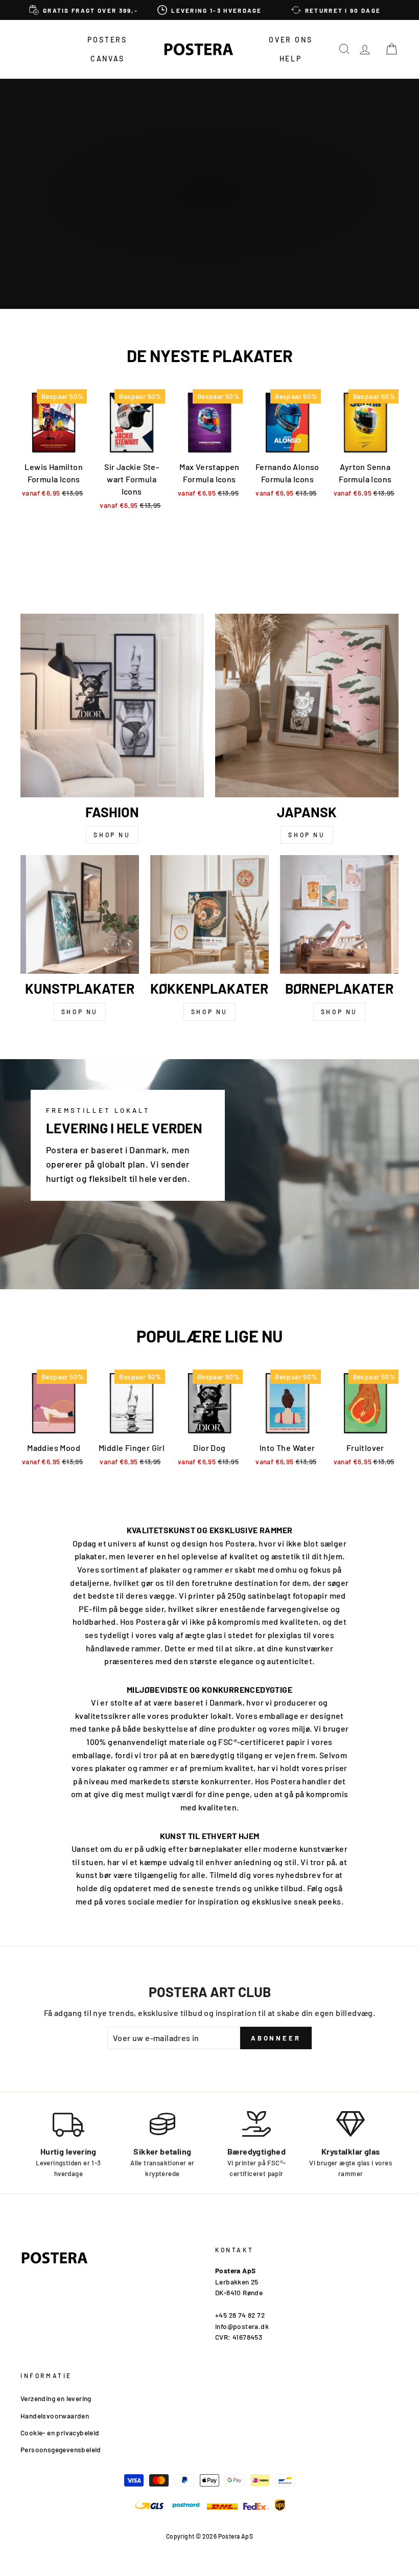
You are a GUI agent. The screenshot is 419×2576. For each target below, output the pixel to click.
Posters (107, 40)
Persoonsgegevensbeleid (61, 2449)
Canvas (108, 59)
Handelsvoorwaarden (55, 2416)
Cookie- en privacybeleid (60, 2433)
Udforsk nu (208, 227)
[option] (84, 10)
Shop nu (112, 835)
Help (291, 59)
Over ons (290, 40)
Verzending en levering (56, 2398)
